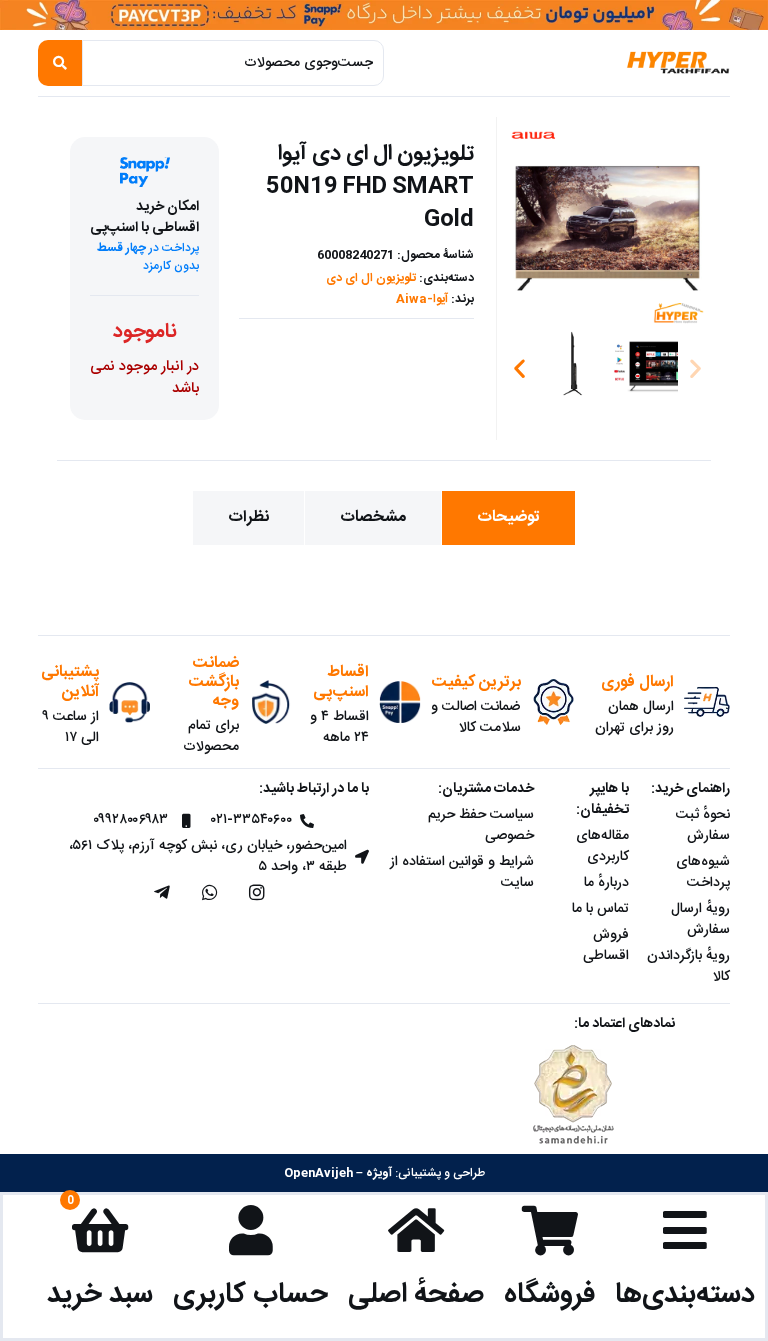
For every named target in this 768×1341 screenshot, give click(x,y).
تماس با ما (600, 909)
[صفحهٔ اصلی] (416, 1230)
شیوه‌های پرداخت (703, 872)
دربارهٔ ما (606, 883)
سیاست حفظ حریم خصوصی (481, 825)
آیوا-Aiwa (422, 299)
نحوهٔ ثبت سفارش (703, 825)
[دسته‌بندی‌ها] (685, 1230)
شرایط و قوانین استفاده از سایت (462, 872)
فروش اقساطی (606, 945)
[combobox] (233, 63)
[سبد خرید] (100, 1230)
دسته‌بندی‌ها (685, 1294)
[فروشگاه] (550, 1230)
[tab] (508, 518)
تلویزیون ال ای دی (371, 278)
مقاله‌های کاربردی (602, 846)
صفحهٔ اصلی (416, 1294)
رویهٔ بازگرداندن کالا (688, 966)
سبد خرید (100, 1294)
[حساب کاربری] (251, 1230)
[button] (519, 367)
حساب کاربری (250, 1294)
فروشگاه (549, 1294)
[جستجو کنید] (60, 63)
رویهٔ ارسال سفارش (700, 919)
